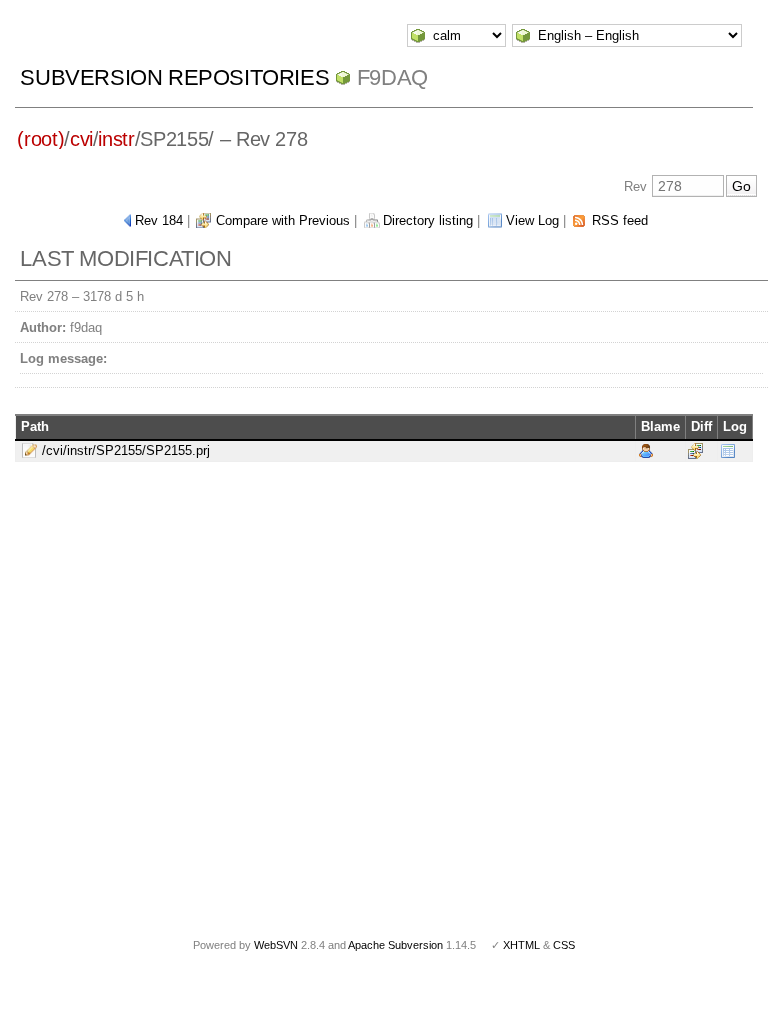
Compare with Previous (283, 220)
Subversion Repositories (174, 77)
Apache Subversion (395, 945)
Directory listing (428, 220)
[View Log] (728, 449)
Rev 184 (159, 220)
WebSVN (276, 945)
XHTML (521, 945)
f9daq (392, 77)
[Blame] (646, 449)
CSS (564, 945)
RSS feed (620, 220)
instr (116, 139)
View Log (532, 220)
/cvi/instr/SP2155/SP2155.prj (126, 450)
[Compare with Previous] (695, 449)
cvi (81, 139)
